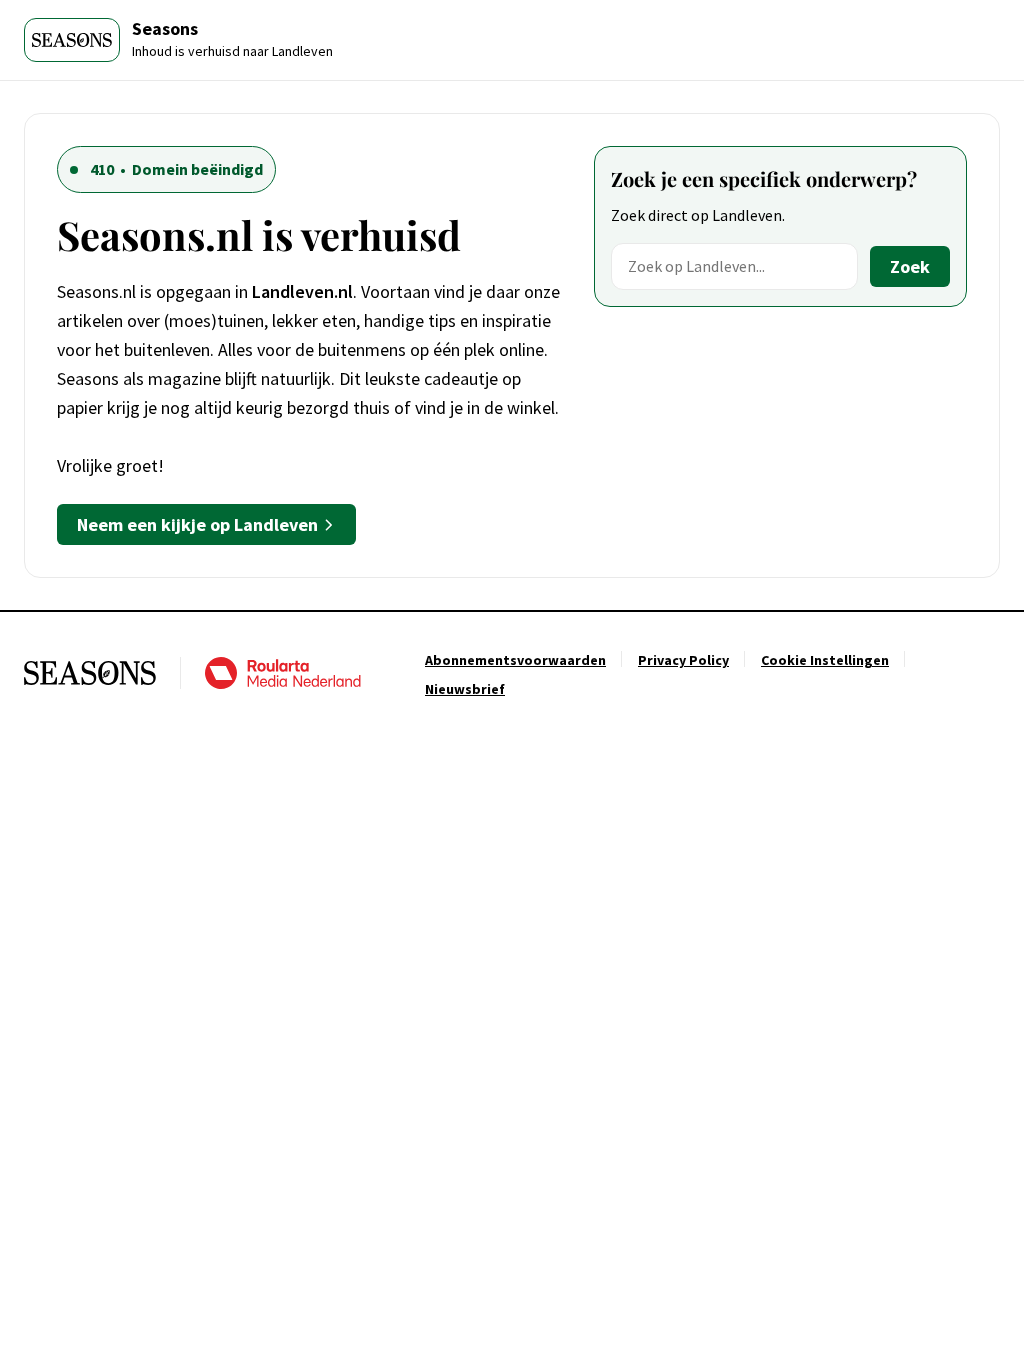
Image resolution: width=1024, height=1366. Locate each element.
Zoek (910, 266)
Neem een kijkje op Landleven (197, 524)
